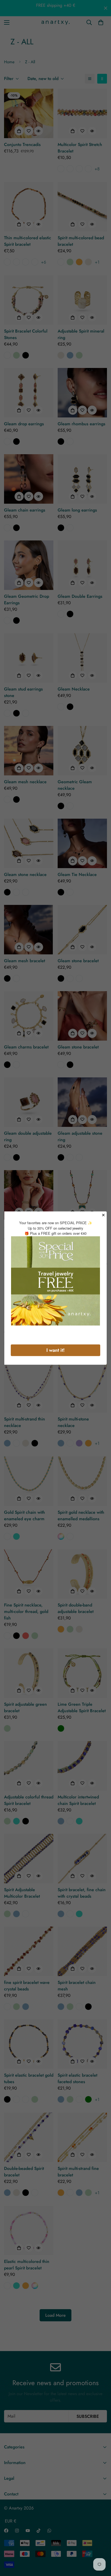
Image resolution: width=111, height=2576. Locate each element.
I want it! (55, 1350)
